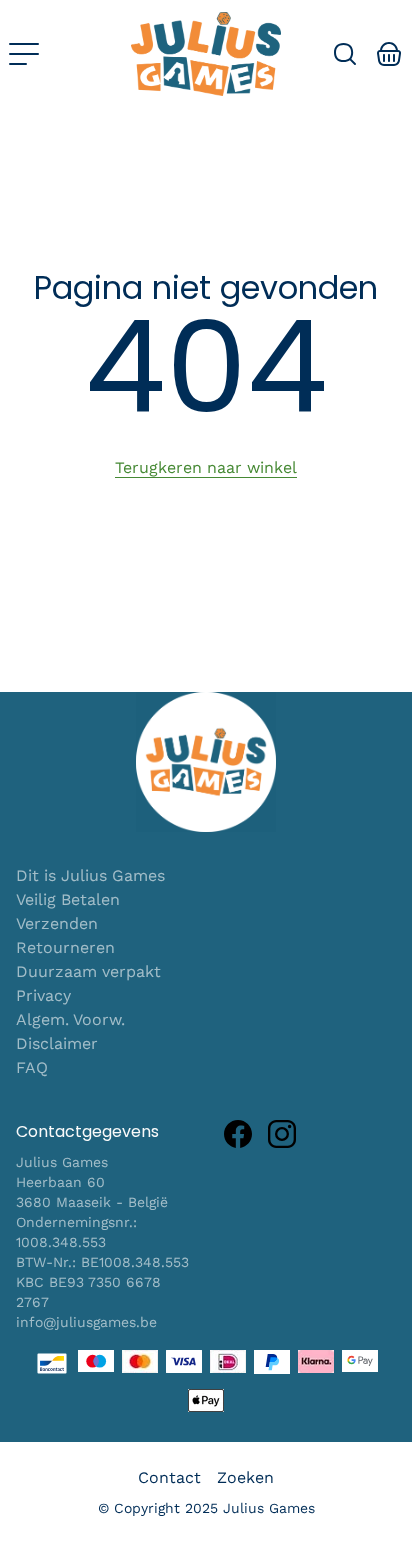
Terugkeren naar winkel (206, 467)
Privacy (43, 995)
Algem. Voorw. (70, 1019)
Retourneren (65, 947)
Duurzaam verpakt (88, 971)
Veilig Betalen (68, 899)
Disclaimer (57, 1043)
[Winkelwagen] (389, 54)
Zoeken (245, 1477)
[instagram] (282, 1134)
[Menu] (24, 54)
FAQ (32, 1067)
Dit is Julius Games (90, 875)
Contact (169, 1477)
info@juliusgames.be (86, 1322)
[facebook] (238, 1134)
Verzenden (57, 923)
